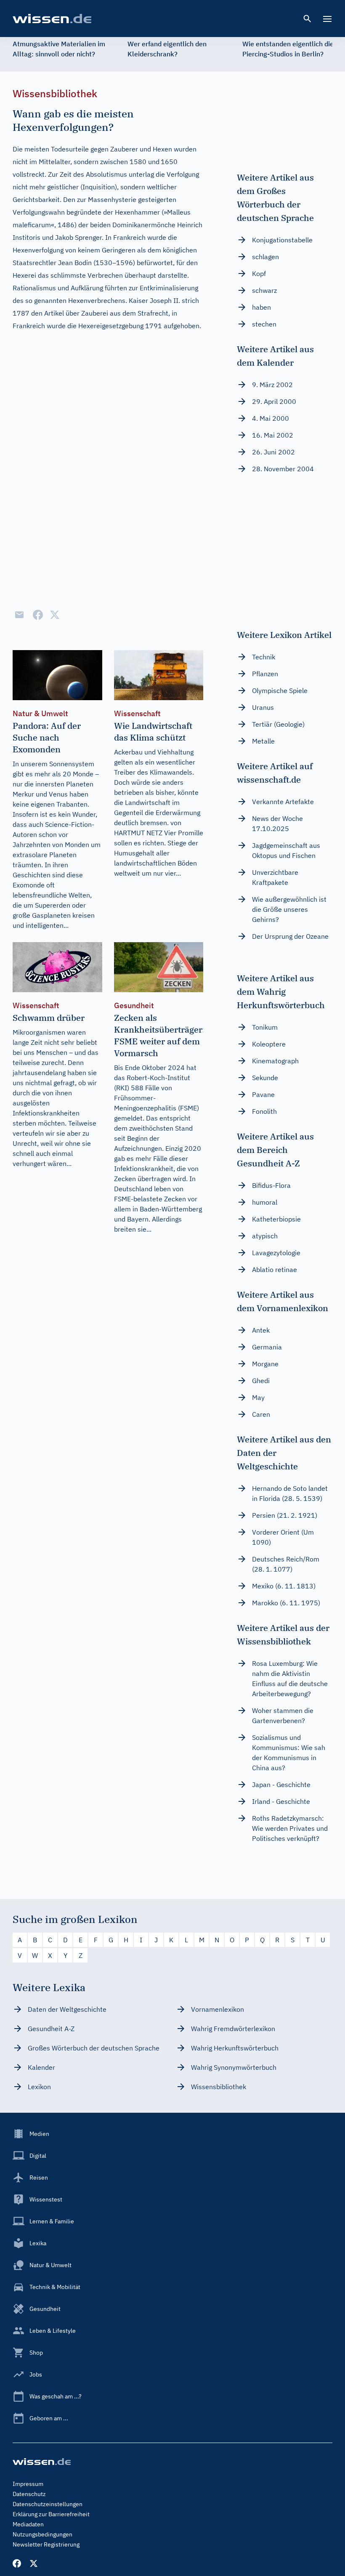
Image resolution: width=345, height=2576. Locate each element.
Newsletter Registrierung (46, 2544)
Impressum (28, 2484)
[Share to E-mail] (19, 615)
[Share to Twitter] (55, 615)
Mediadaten (28, 2524)
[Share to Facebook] (38, 615)
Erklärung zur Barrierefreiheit (51, 2514)
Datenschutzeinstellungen (48, 2504)
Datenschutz (29, 2494)
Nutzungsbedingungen (42, 2534)
